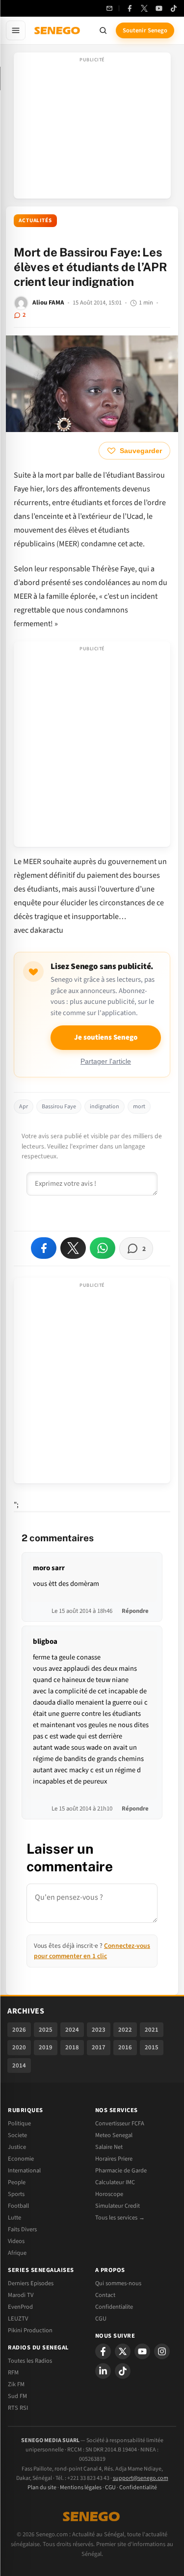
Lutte (14, 2218)
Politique (19, 2123)
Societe (17, 2135)
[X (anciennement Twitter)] (144, 8)
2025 (46, 2030)
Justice (17, 2147)
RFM (13, 2372)
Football (18, 2206)
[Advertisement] (92, 128)
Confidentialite (114, 2307)
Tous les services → (120, 2218)
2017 (99, 2047)
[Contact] (109, 8)
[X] (123, 2351)
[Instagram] (162, 2351)
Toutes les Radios (30, 2361)
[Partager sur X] (73, 1248)
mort (139, 1107)
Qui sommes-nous (118, 2283)
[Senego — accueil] (58, 30)
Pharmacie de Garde (121, 2170)
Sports (16, 2194)
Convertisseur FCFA (120, 2123)
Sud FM (17, 2396)
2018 (72, 2047)
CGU (101, 2319)
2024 (72, 2030)
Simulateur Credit (118, 2206)
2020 (19, 2047)
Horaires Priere (114, 2159)
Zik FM (16, 2384)
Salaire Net (109, 2147)
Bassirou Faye (59, 1107)
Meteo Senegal (114, 2135)
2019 (46, 2047)
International (24, 2170)
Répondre (135, 1611)
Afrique (17, 2253)
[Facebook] (130, 8)
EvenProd (20, 2307)
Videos (16, 2241)
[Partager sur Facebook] (44, 1248)
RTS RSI (18, 2408)
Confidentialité (138, 2487)
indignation (105, 1107)
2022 (125, 2030)
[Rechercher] (103, 30)
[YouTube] (159, 8)
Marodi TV (21, 2295)
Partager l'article (106, 1061)
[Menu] (16, 30)
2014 (19, 2066)
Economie (21, 2159)
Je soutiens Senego (106, 1037)
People (17, 2182)
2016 (125, 2047)
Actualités (35, 220)
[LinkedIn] (103, 2371)
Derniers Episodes (31, 2283)
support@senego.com (141, 2478)
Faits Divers (22, 2229)
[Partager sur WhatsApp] (103, 1248)
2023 (99, 2030)
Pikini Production (30, 2330)
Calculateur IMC (115, 2182)
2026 (19, 2030)
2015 (152, 2047)
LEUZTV (18, 2319)
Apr (24, 1107)
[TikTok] (174, 8)
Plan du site (42, 2487)
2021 (152, 2030)
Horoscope (109, 2194)
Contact (105, 2295)
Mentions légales (81, 2487)
